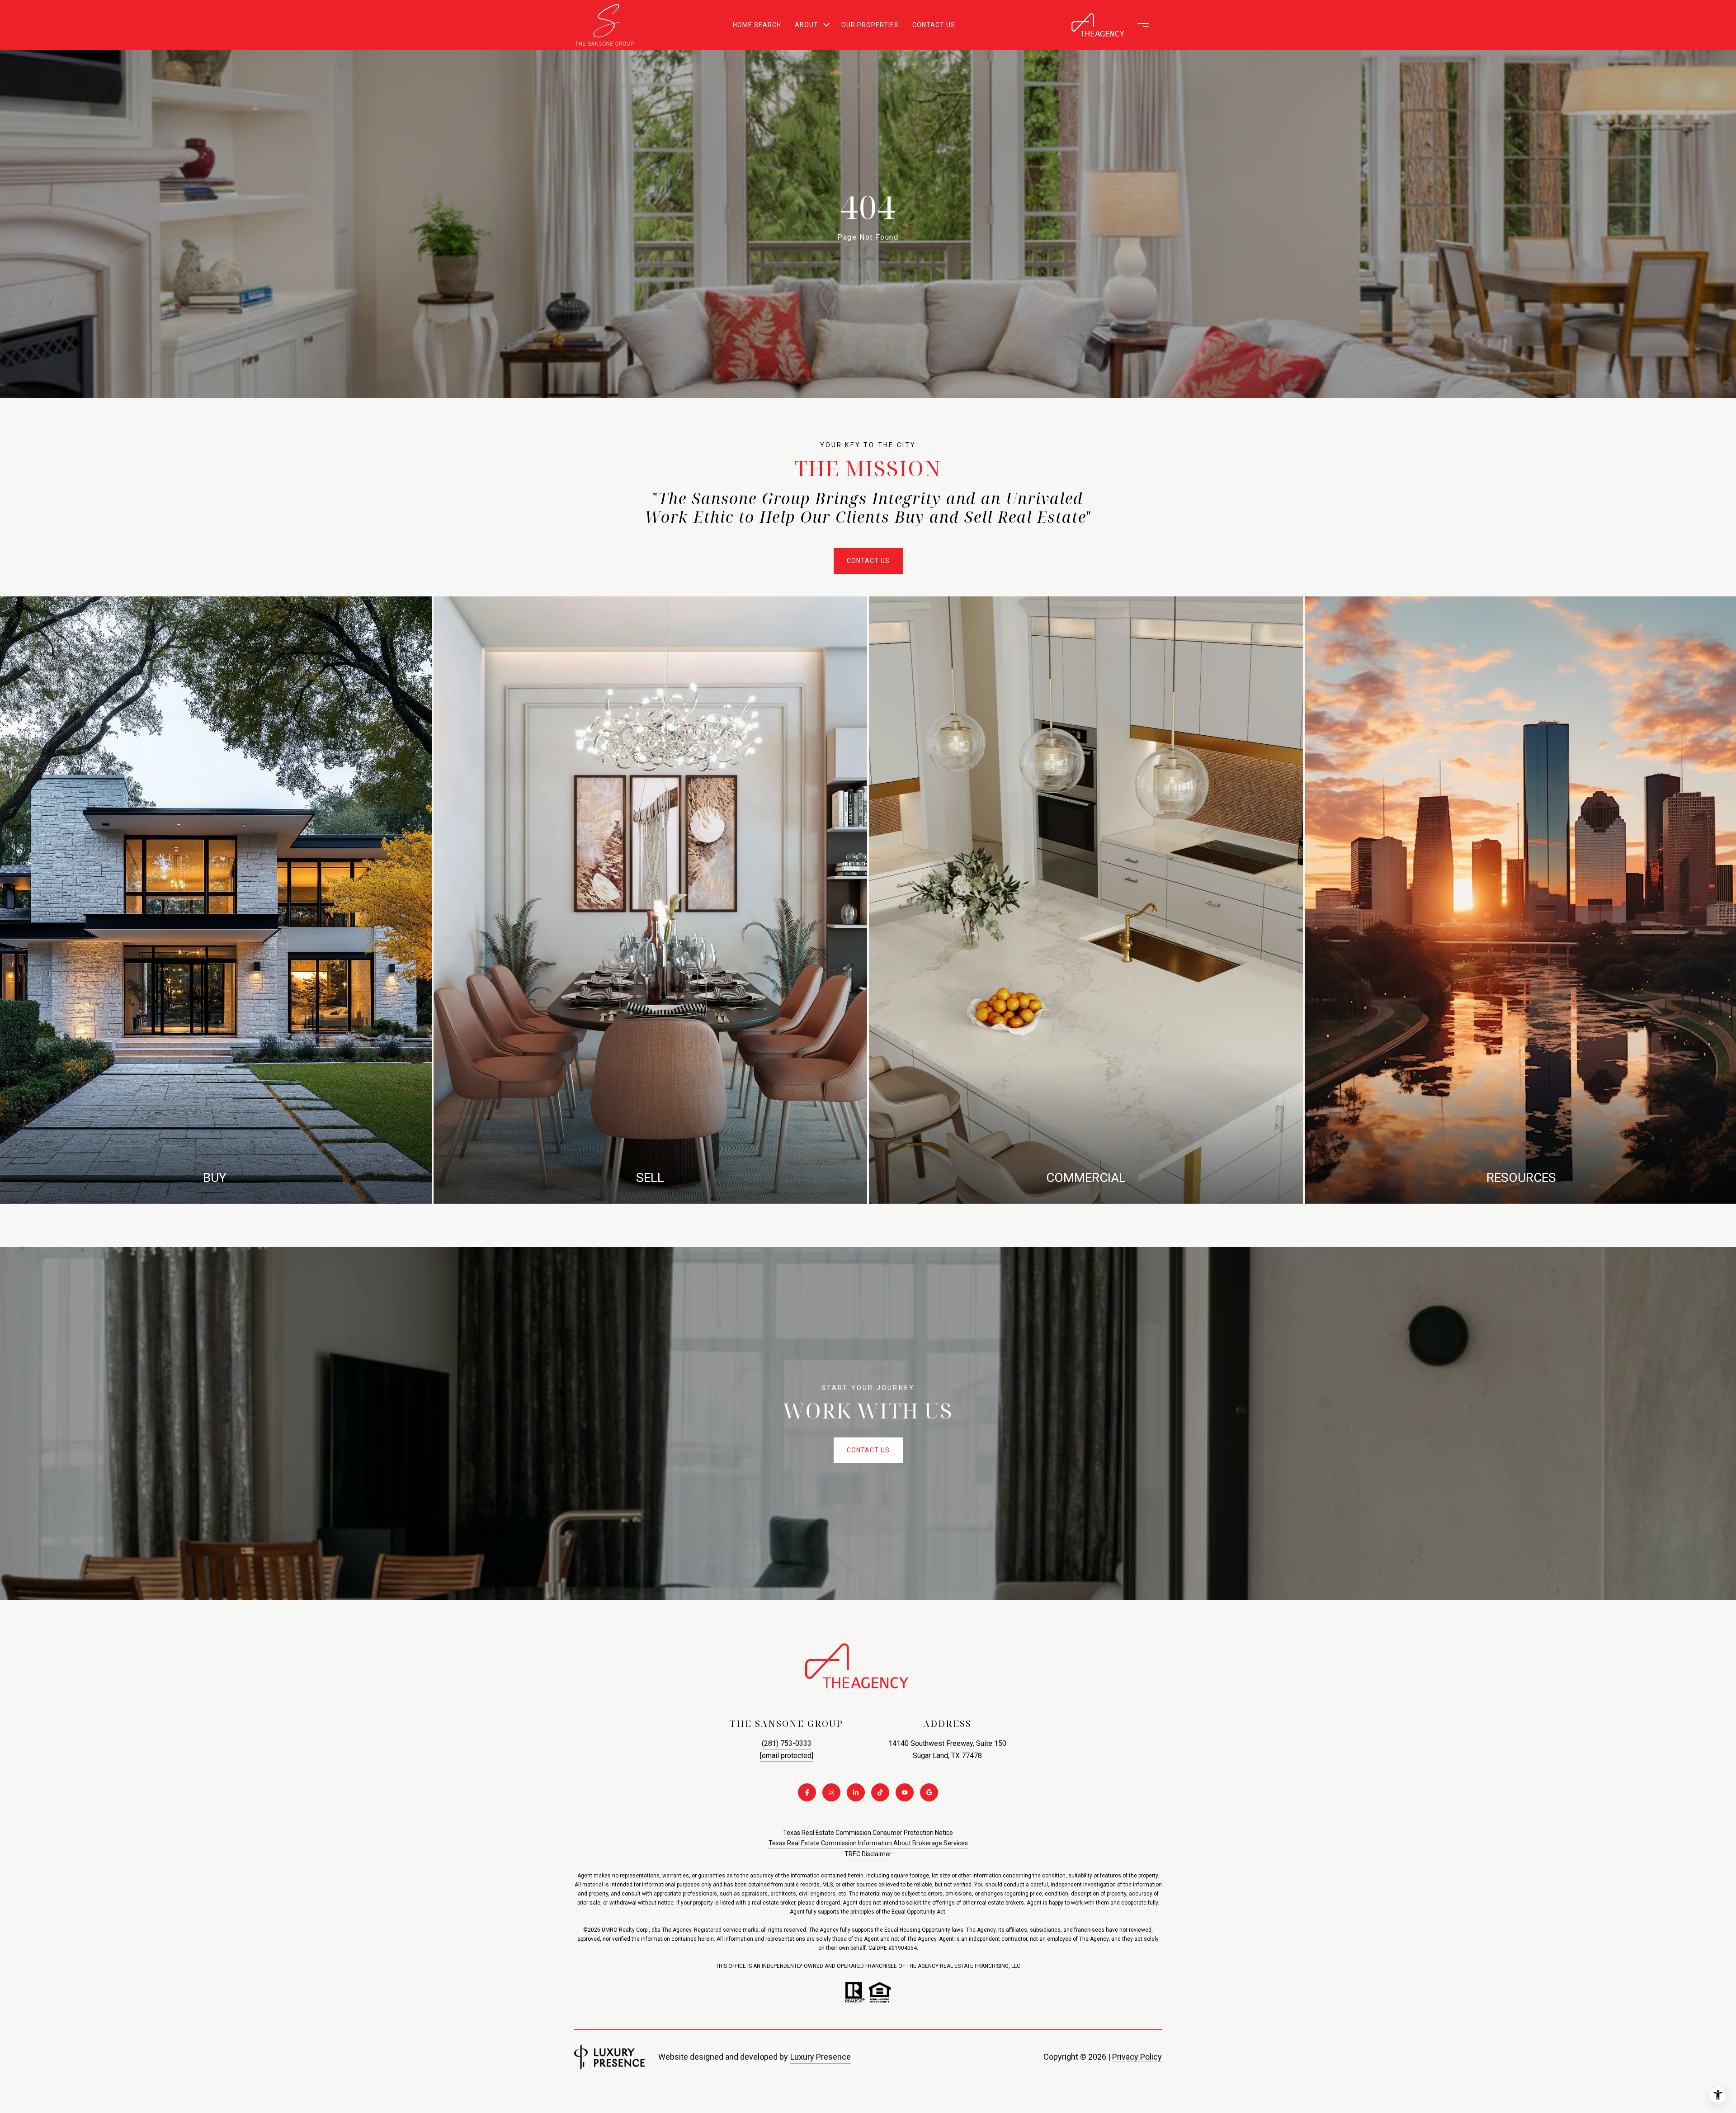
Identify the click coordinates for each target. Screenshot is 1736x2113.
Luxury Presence (821, 2057)
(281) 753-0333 (787, 1743)
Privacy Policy (1137, 2057)
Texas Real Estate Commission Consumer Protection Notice (868, 1833)
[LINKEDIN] (856, 1792)
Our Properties (870, 25)
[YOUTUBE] (905, 1792)
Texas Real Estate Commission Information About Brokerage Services (868, 1843)
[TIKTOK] (880, 1792)
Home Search (757, 25)
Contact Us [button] (868, 561)
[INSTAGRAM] (831, 1792)
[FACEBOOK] (807, 1792)
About (807, 25)
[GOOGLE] (929, 1792)
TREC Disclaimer (868, 1854)
